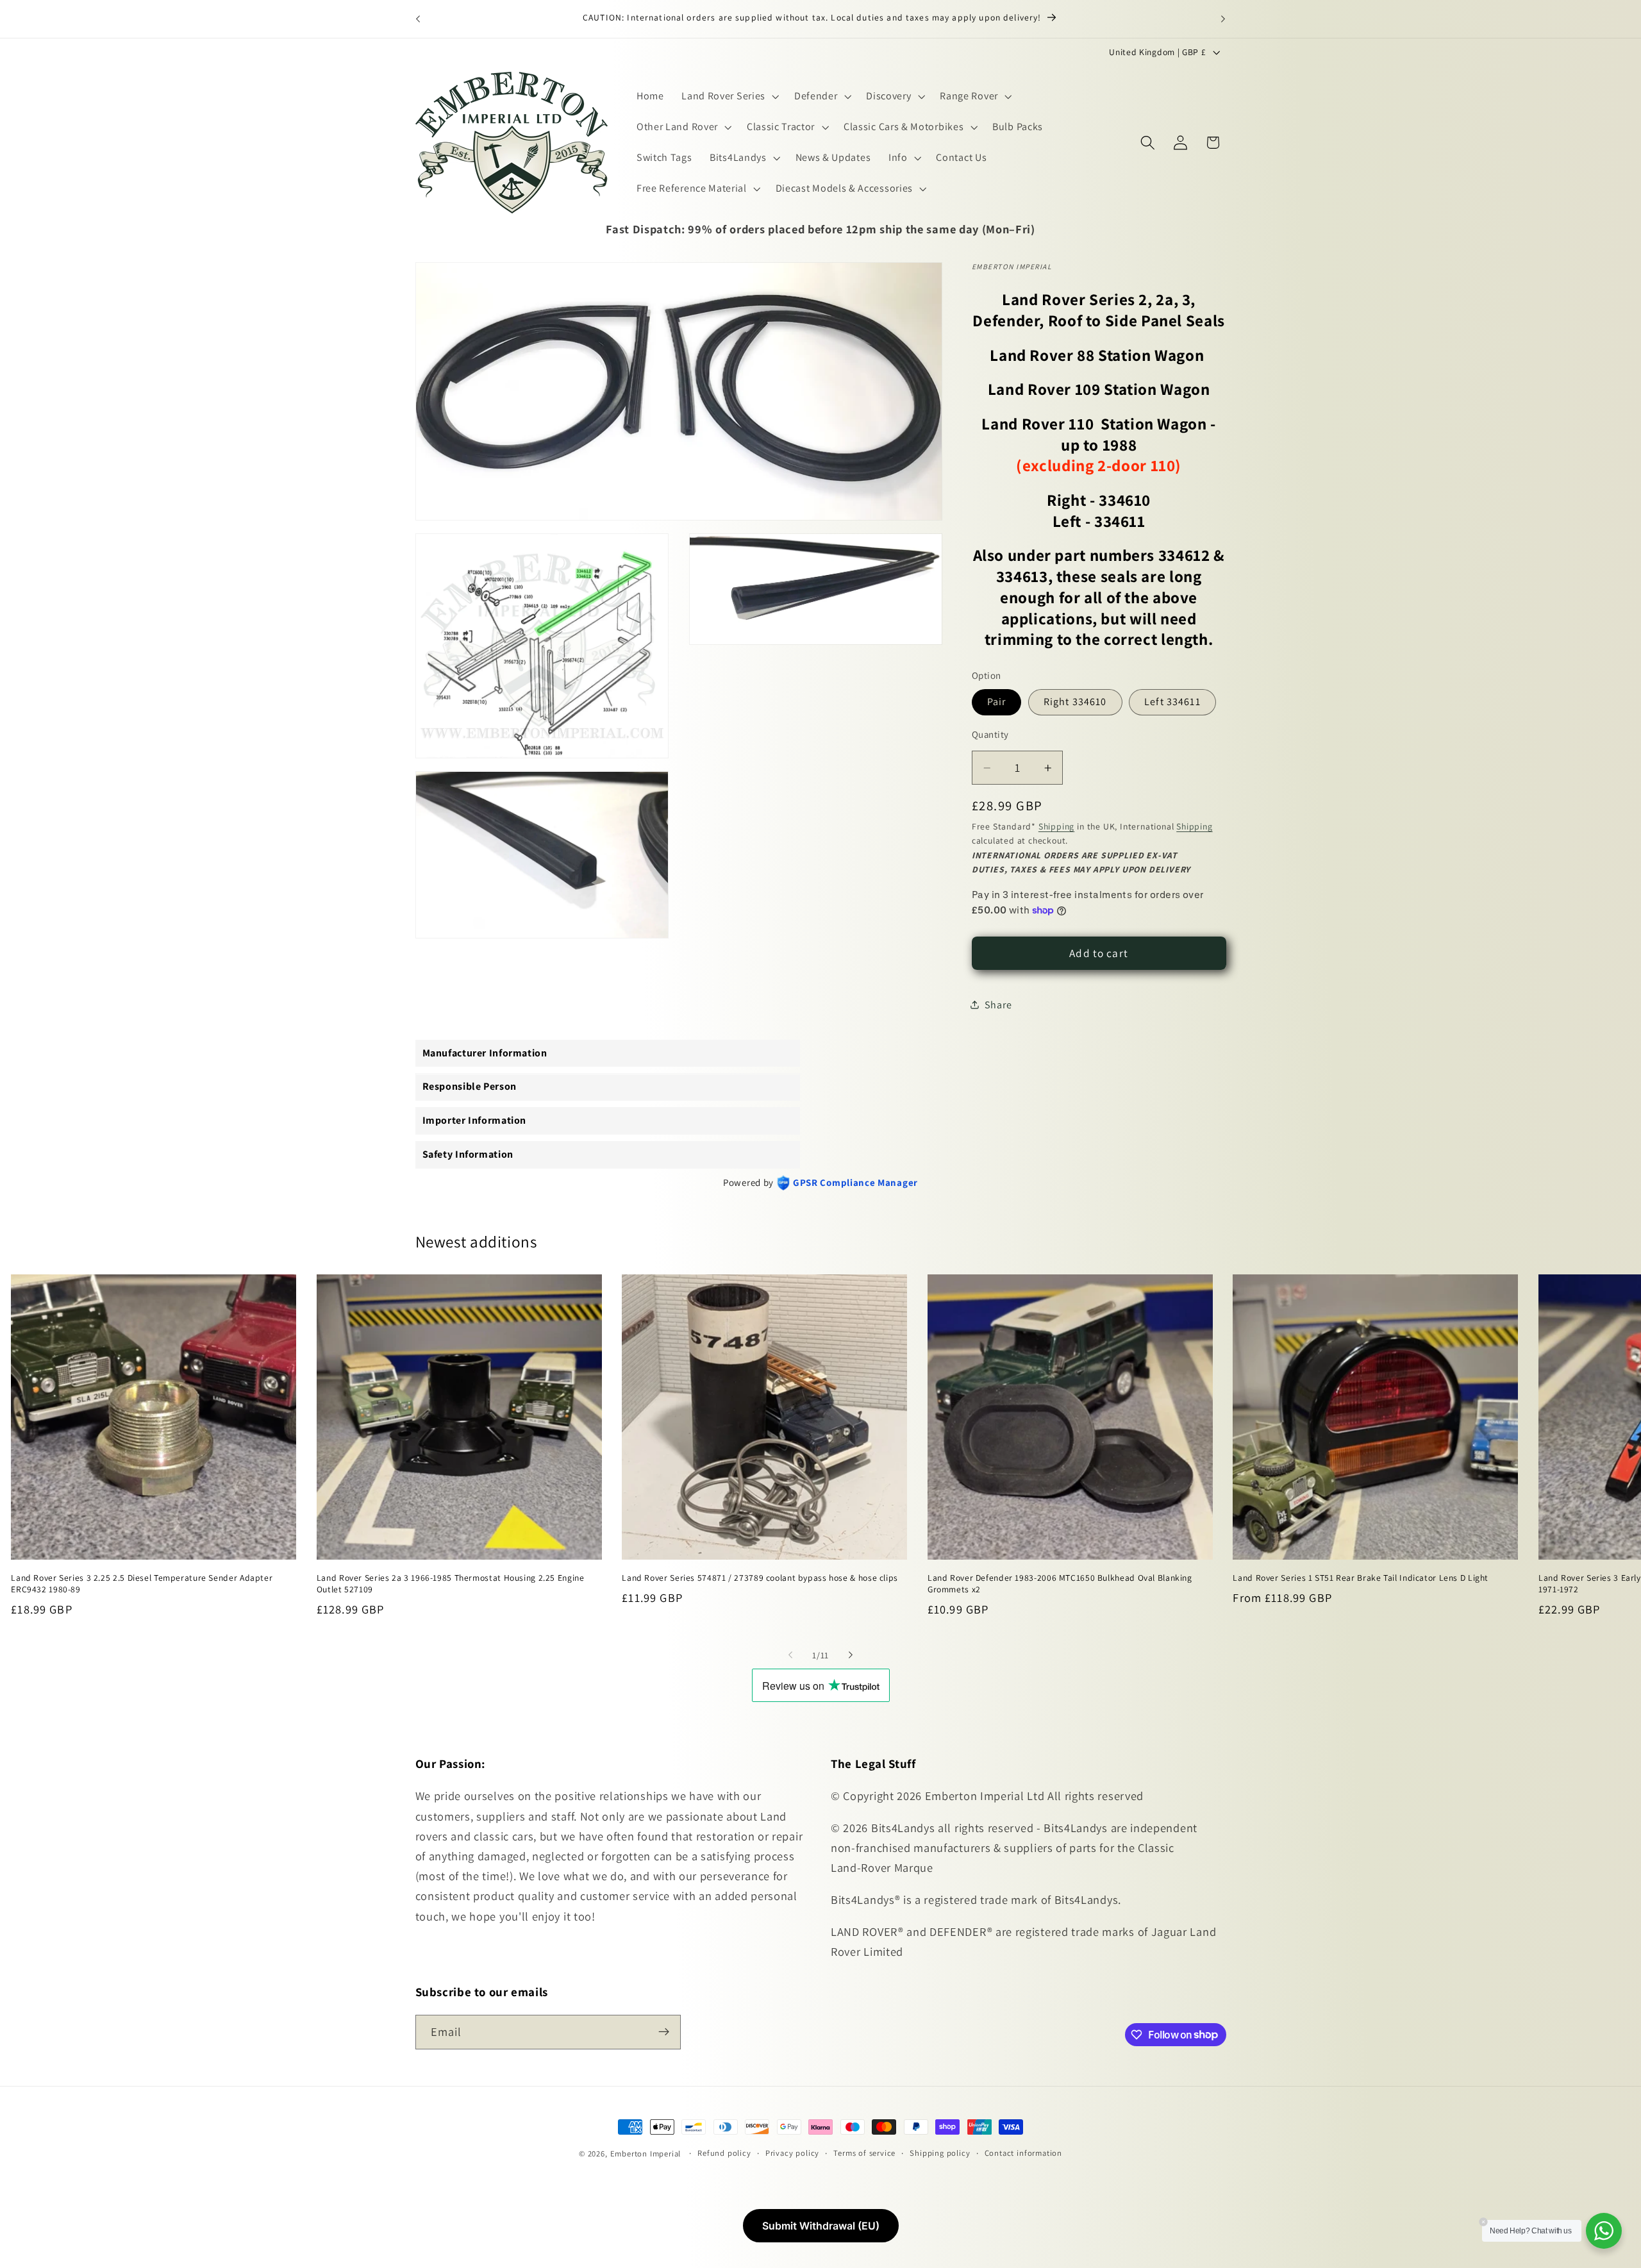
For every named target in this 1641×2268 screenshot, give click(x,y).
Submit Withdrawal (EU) (821, 2226)
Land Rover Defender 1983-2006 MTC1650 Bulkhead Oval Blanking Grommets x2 (1060, 1583)
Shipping (1056, 826)
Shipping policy (940, 2153)
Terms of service (864, 2153)
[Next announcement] (1223, 19)
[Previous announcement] (418, 19)
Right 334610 (1075, 702)
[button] (729, 97)
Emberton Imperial (646, 2154)
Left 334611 (1172, 702)
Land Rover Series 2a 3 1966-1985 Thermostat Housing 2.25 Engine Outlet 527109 (451, 1583)
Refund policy (724, 2153)
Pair (997, 702)
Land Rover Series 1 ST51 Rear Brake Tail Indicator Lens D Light (1361, 1577)
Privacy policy (792, 2153)
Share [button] (998, 1005)
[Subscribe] (664, 2031)
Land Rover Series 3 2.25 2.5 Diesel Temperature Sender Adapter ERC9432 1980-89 (142, 1583)
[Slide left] (790, 1655)
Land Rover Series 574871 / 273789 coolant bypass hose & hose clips (760, 1577)
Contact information (1023, 2153)
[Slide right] (851, 1655)
